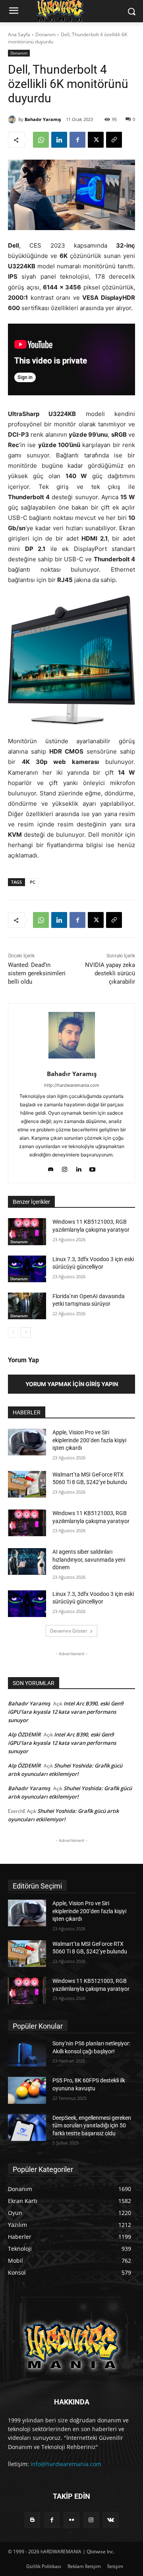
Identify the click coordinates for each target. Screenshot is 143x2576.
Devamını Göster (69, 1631)
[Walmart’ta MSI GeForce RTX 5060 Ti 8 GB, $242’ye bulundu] (27, 1484)
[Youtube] (92, 1167)
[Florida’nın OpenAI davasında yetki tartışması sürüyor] (27, 1306)
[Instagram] (65, 1167)
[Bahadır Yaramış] (13, 119)
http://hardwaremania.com (72, 1085)
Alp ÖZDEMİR (24, 1734)
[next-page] (26, 1332)
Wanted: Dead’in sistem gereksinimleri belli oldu (37, 973)
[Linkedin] (59, 140)
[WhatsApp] (41, 140)
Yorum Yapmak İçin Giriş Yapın (72, 1384)
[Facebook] (77, 140)
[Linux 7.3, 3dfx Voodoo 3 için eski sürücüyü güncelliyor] (27, 1269)
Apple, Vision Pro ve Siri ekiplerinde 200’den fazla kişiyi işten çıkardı (89, 1440)
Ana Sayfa (19, 34)
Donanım (45, 34)
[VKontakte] (111, 2520)
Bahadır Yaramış (43, 119)
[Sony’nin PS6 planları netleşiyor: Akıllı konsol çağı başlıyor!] (27, 2053)
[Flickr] (71, 2520)
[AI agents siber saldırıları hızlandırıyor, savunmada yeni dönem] (27, 1561)
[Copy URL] (114, 140)
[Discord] (51, 1167)
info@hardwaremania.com (66, 2464)
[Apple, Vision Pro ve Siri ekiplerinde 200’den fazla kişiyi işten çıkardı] (27, 1442)
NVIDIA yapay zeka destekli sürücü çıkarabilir (110, 973)
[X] (96, 140)
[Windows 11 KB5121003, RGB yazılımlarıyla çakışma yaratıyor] (27, 1231)
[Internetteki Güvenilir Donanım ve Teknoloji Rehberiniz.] (71, 2345)
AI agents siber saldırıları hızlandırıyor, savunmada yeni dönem (89, 1559)
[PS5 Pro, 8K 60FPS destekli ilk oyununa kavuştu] (27, 2090)
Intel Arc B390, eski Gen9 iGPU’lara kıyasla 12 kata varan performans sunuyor (66, 1712)
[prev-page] (13, 1332)
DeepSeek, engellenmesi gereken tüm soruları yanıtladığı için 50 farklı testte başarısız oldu (92, 2126)
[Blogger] (32, 2520)
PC (33, 882)
